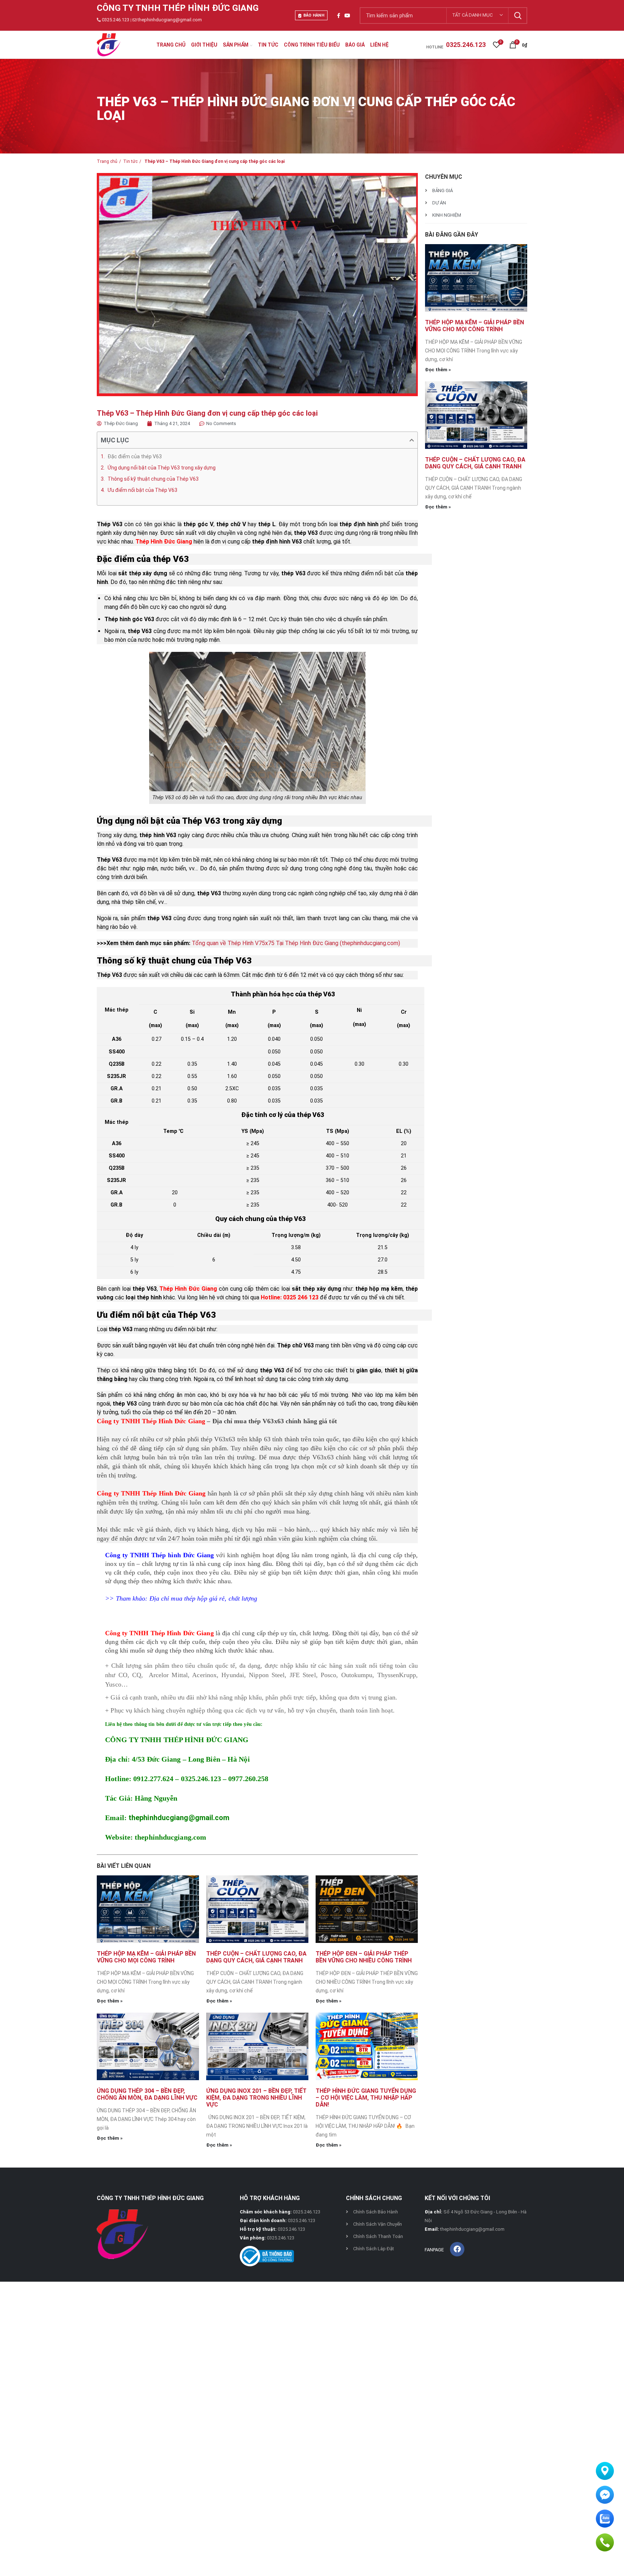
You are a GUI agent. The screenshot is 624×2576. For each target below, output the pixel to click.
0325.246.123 (116, 20)
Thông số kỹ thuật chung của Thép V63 (153, 479)
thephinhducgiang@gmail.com (170, 20)
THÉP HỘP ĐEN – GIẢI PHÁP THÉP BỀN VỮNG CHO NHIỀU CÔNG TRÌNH (364, 1957)
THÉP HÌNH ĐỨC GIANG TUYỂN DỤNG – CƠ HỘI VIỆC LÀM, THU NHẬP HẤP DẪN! (366, 2098)
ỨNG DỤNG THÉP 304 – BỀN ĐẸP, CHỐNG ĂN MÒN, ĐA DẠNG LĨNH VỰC (147, 2094)
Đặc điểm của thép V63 (135, 456)
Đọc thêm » (110, 2001)
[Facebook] (457, 2249)
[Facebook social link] (339, 16)
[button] (412, 440)
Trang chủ (107, 161)
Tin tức (130, 161)
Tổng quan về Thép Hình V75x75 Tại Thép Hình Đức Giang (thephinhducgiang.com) (296, 943)
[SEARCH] (517, 16)
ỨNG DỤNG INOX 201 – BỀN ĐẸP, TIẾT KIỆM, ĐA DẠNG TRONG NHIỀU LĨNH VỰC (256, 2098)
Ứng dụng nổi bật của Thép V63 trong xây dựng (162, 468)
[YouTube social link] (347, 16)
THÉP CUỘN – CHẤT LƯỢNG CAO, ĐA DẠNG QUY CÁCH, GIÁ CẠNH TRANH (256, 1957)
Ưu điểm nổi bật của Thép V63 (142, 490)
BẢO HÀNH (314, 15)
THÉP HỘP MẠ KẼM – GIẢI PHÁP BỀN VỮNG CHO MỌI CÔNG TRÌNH (146, 1957)
